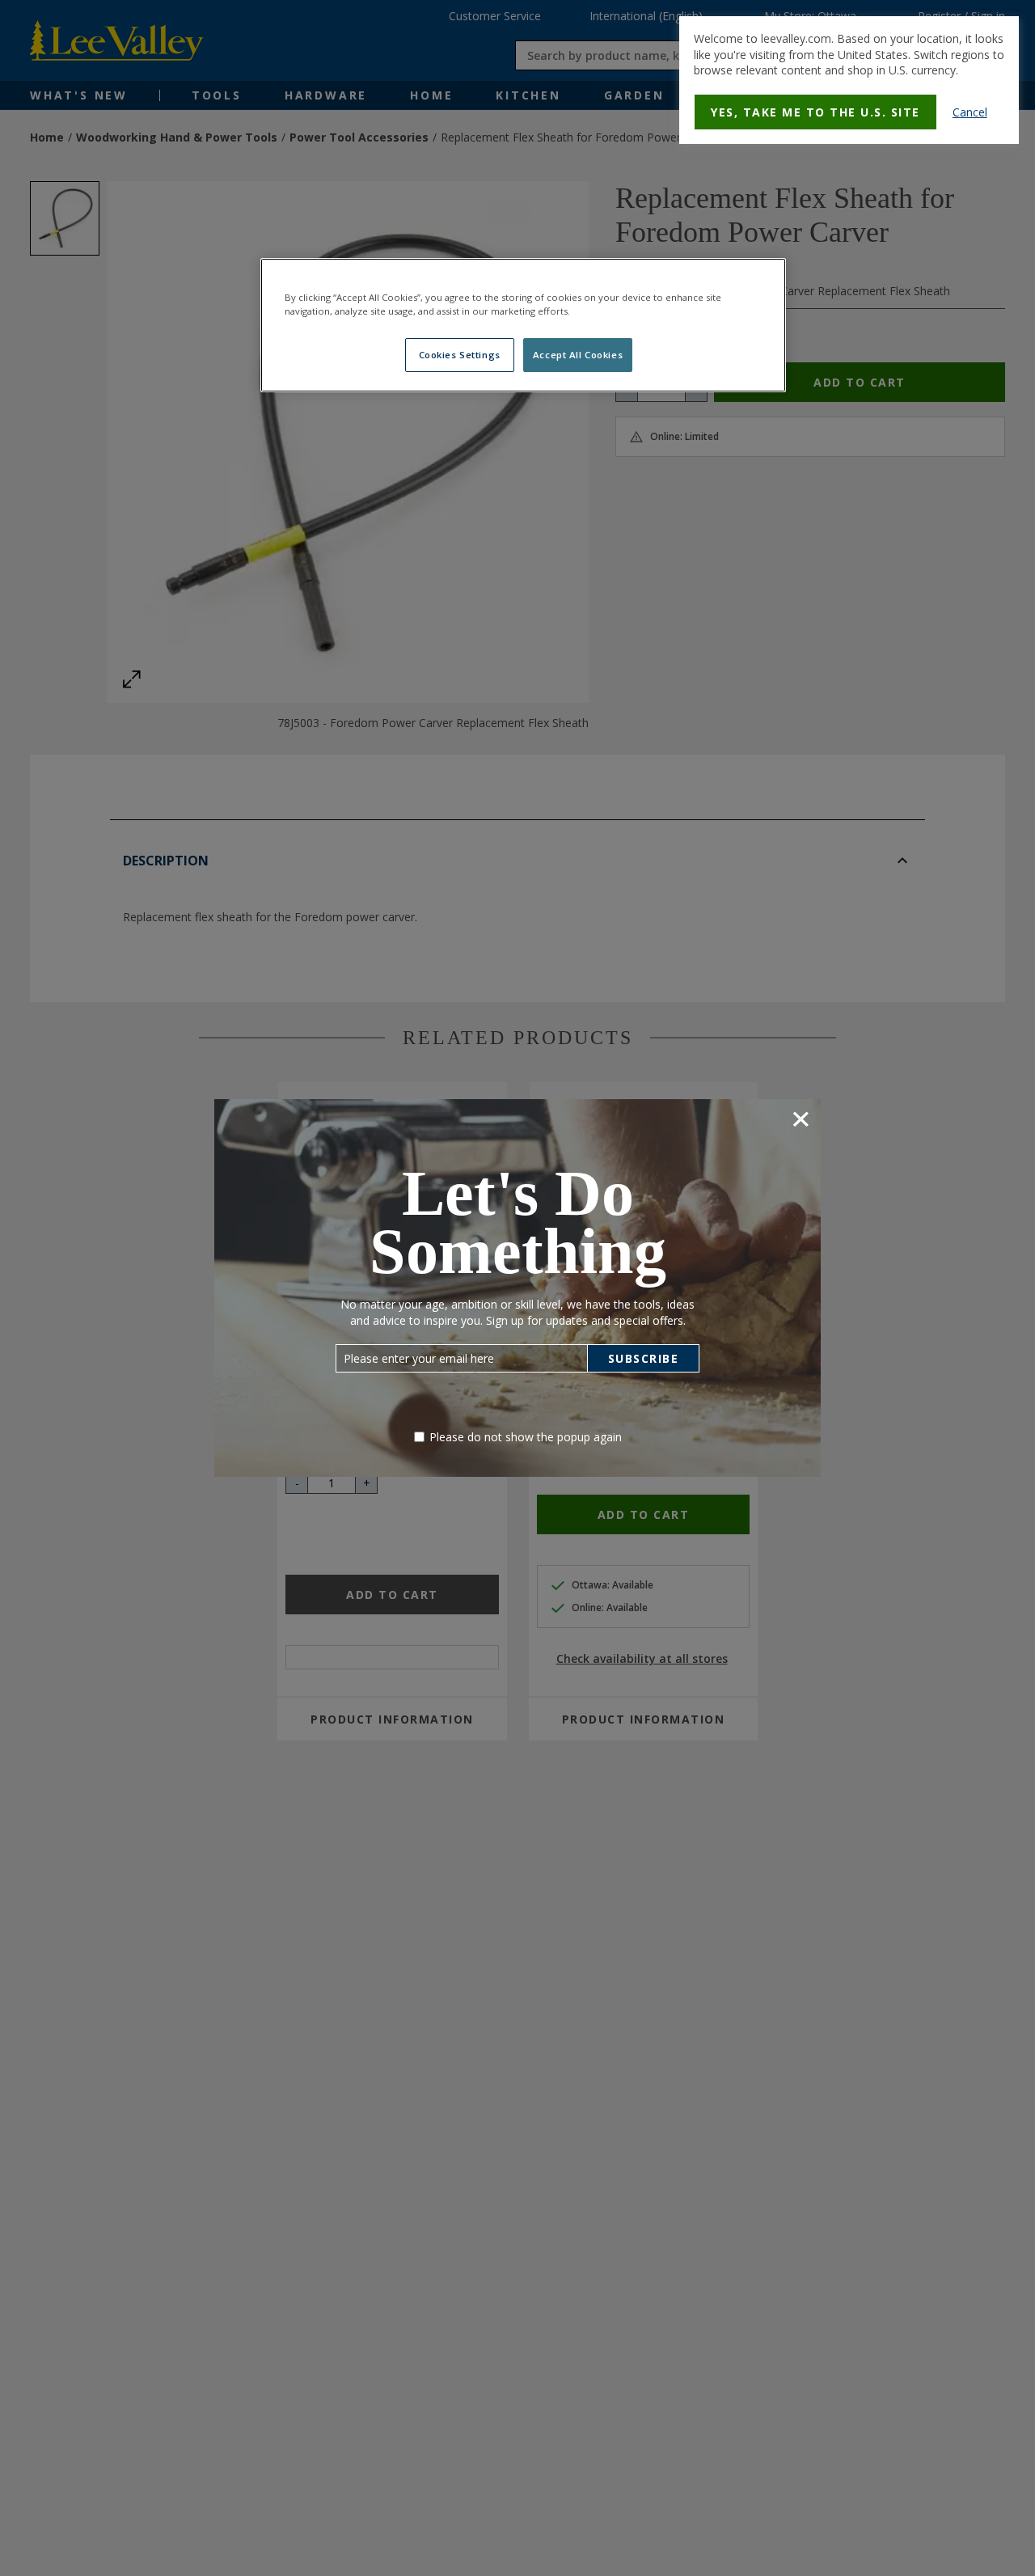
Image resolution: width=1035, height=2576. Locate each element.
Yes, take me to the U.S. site (815, 112)
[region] (523, 325)
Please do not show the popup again (526, 1437)
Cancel (970, 112)
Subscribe (644, 1358)
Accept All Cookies (578, 355)
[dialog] (849, 80)
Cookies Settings (460, 355)
